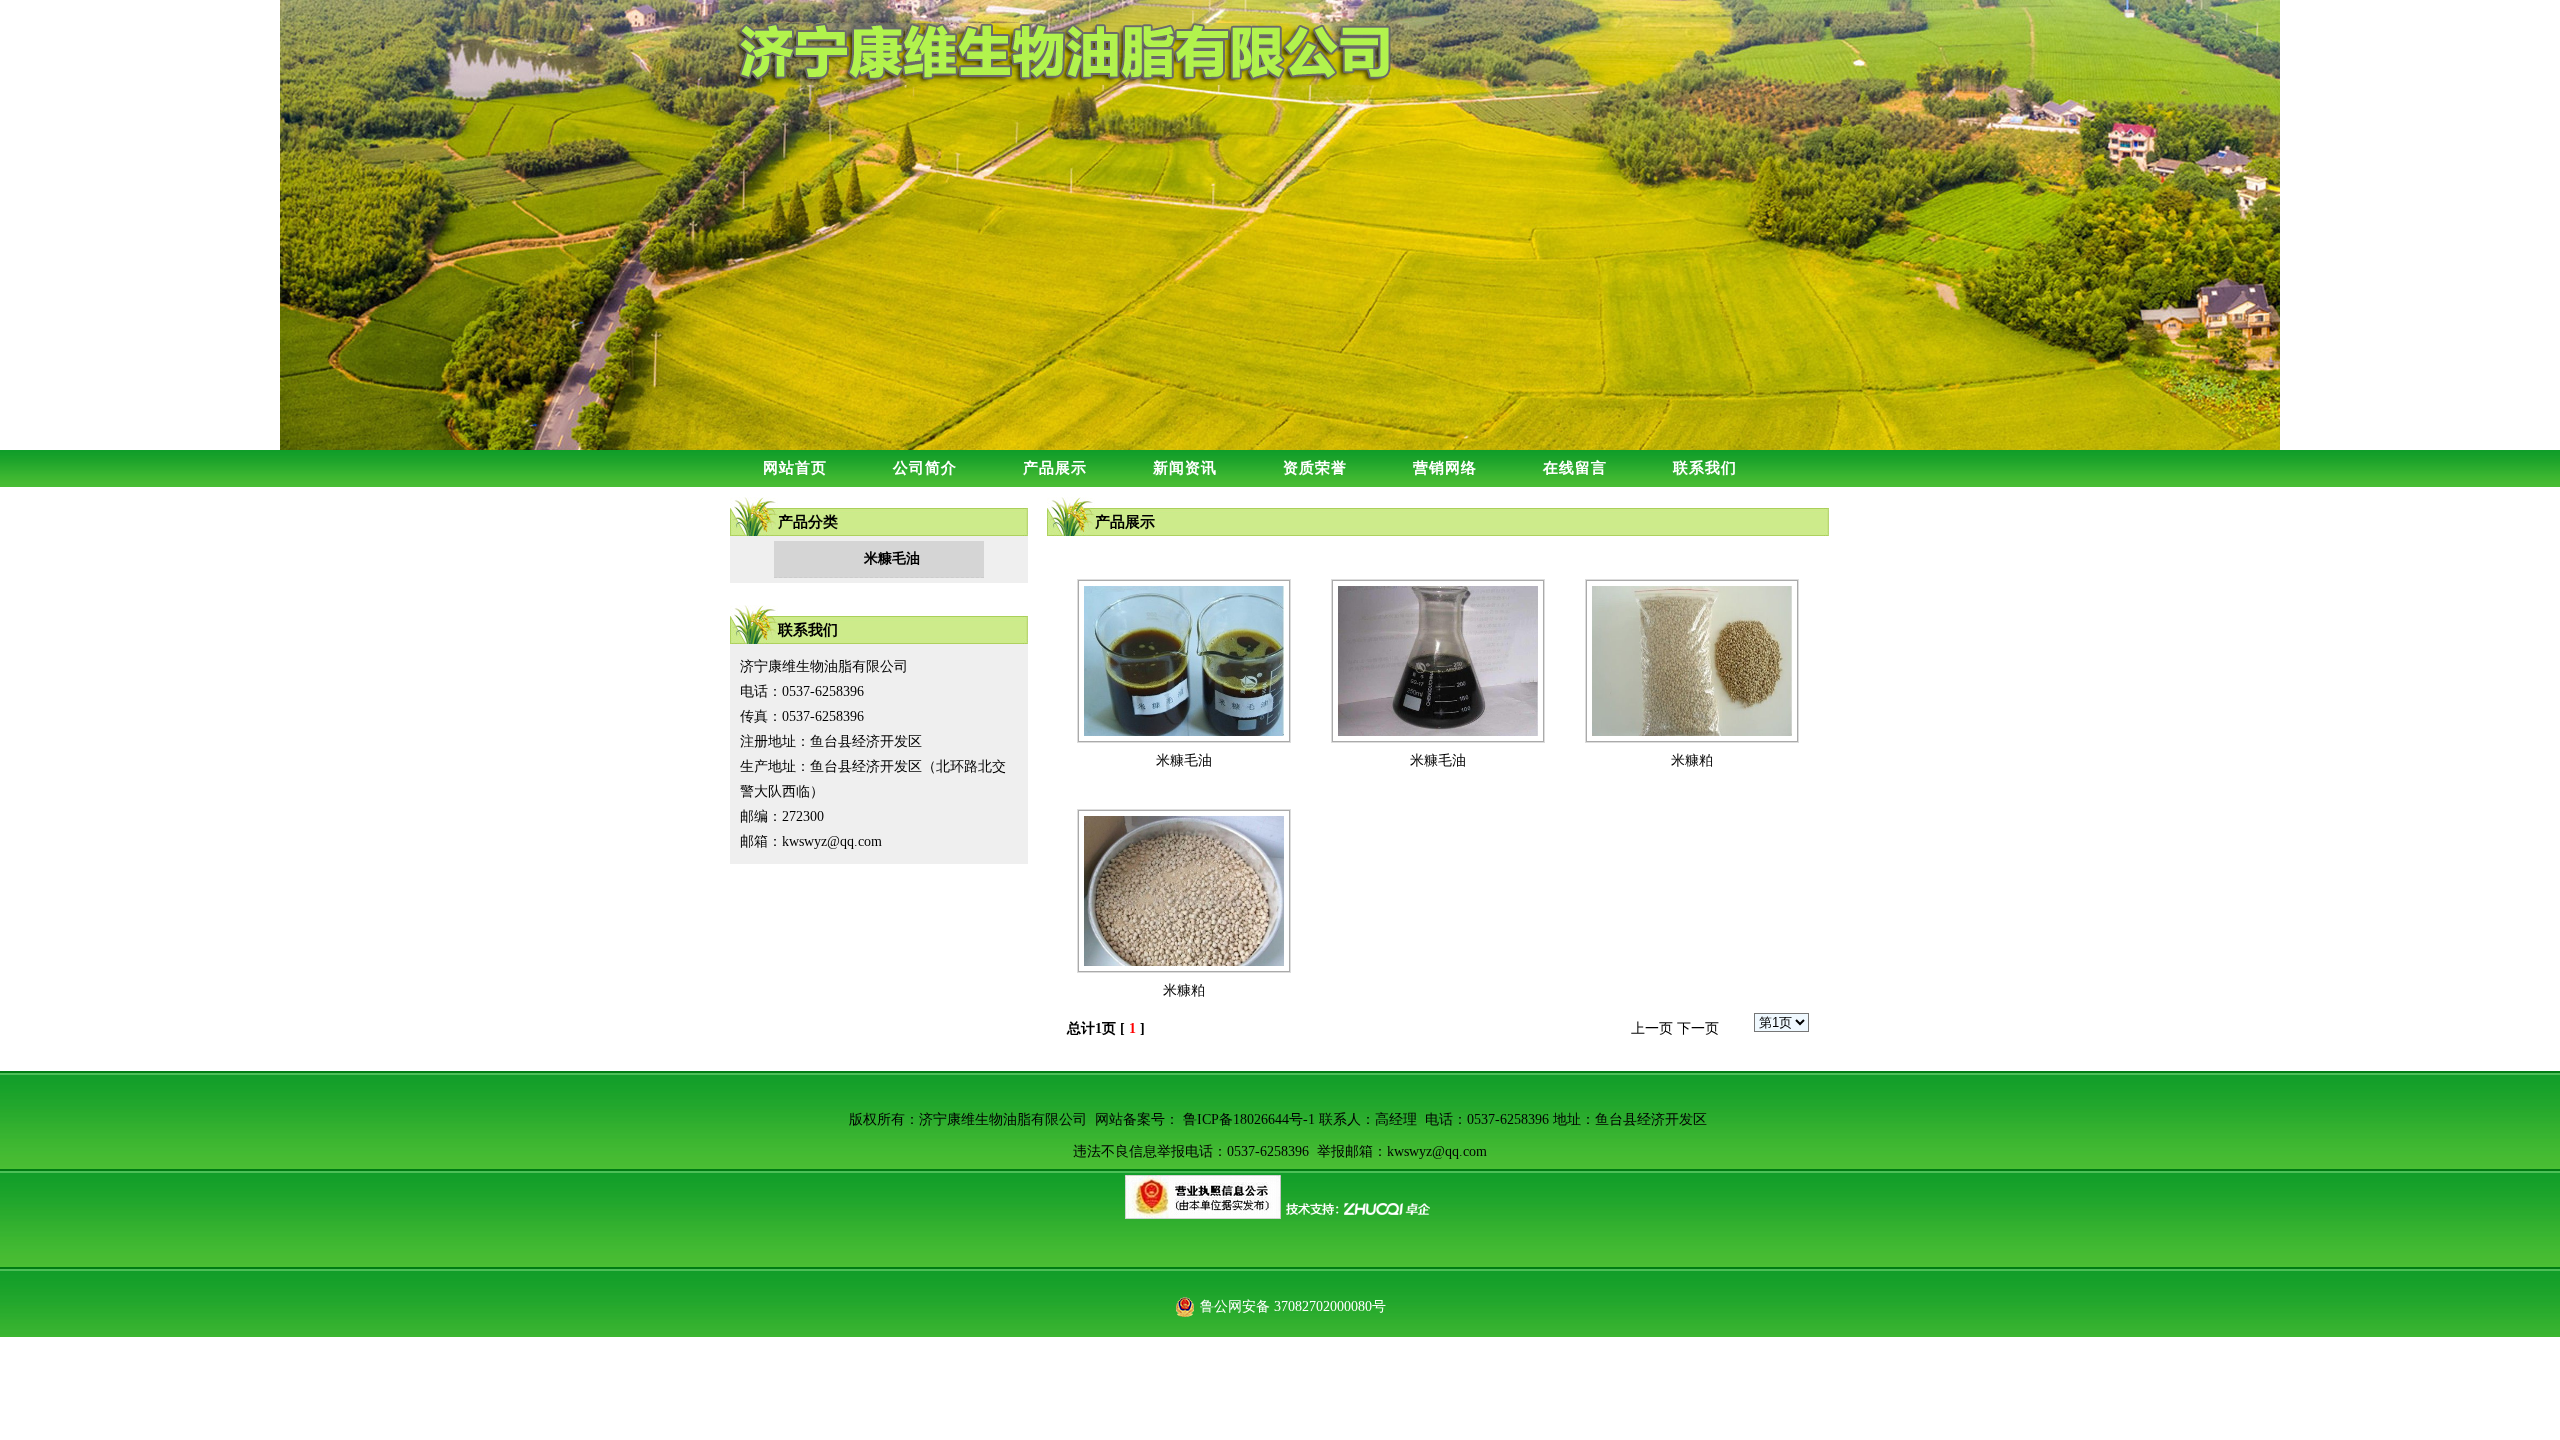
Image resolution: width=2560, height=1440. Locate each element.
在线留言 (1575, 468)
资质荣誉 (1315, 468)
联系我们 (1705, 468)
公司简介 (925, 468)
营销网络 (1445, 468)
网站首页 (795, 468)
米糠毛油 (1184, 760)
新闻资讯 (1185, 468)
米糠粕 (1692, 760)
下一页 (1698, 1028)
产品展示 (1055, 468)
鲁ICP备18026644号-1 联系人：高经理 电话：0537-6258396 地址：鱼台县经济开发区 (1445, 1119)
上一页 (1652, 1028)
